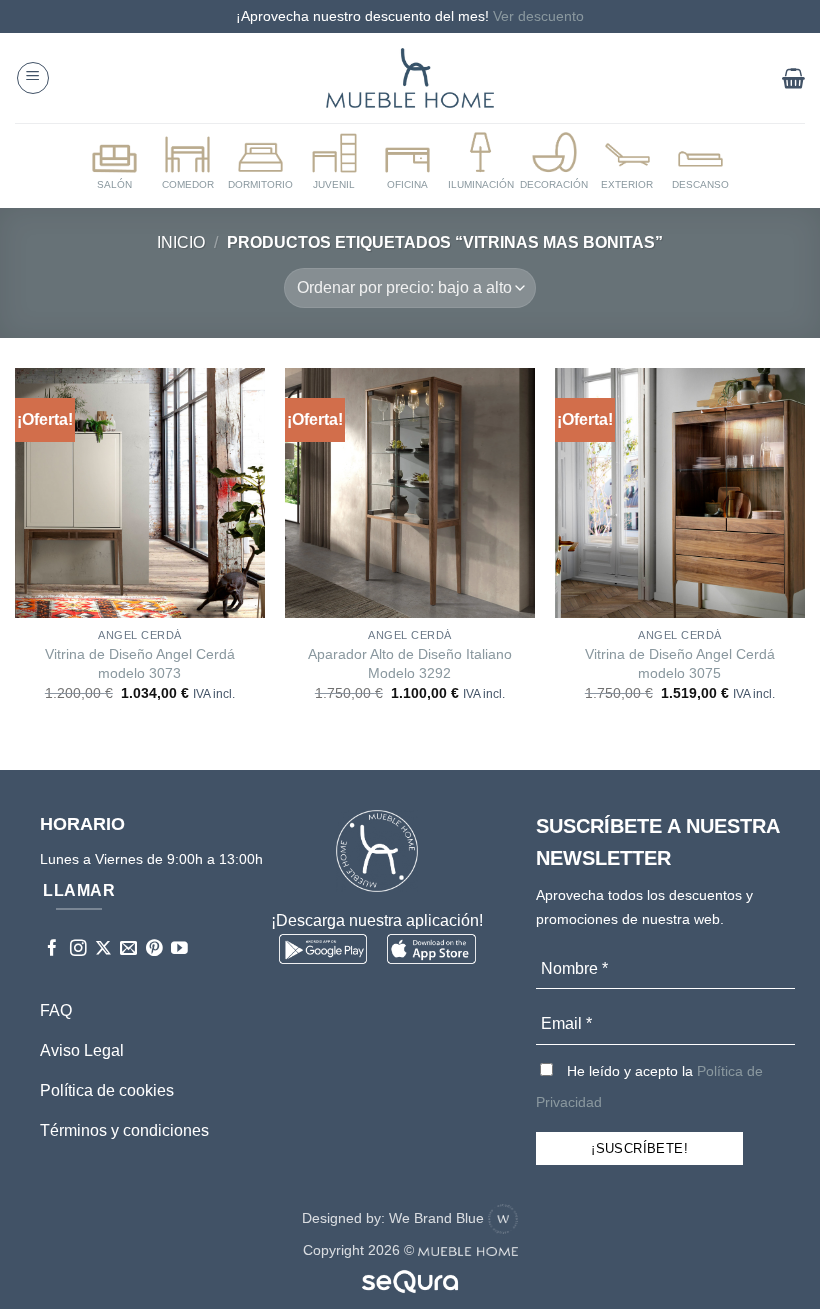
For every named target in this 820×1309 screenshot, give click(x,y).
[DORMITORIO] (261, 162)
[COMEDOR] (187, 162)
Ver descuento (538, 16)
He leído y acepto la (649, 1086)
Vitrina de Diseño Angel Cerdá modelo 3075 (680, 663)
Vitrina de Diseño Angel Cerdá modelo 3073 (140, 663)
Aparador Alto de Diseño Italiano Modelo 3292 (410, 663)
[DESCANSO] (701, 162)
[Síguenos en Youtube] (179, 949)
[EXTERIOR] (627, 162)
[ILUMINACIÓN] (481, 162)
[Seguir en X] (103, 949)
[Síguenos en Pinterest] (154, 949)
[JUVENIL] (334, 162)
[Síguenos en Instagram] (78, 949)
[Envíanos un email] (128, 949)
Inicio (181, 242)
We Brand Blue (438, 1218)
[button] (33, 78)
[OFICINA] (407, 162)
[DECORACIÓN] (554, 162)
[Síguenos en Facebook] (52, 949)
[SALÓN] (114, 162)
